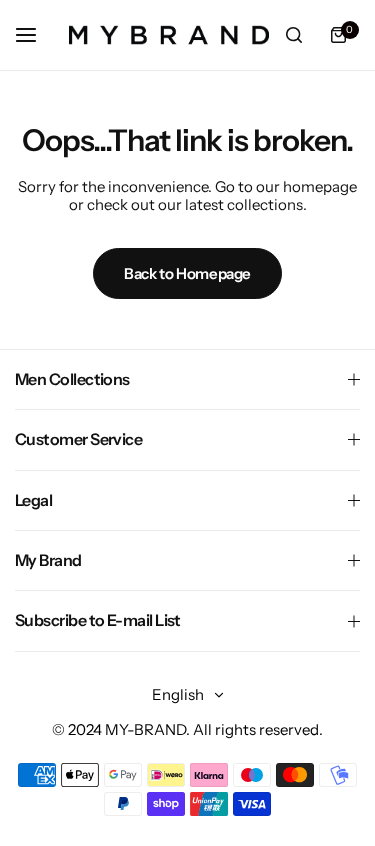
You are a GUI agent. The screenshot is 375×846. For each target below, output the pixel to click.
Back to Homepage (187, 273)
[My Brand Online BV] (169, 35)
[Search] (294, 35)
